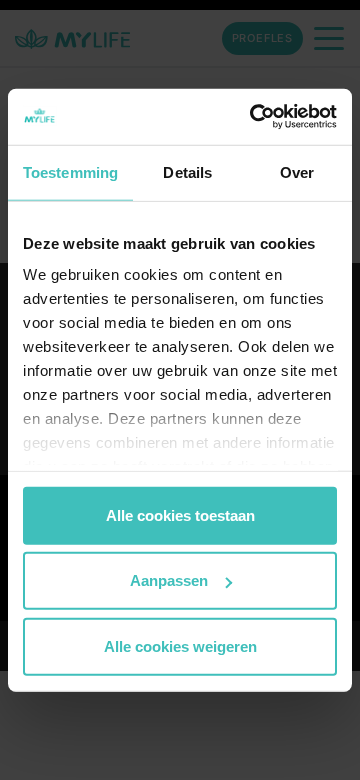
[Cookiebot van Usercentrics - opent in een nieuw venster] (254, 117)
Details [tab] (187, 171)
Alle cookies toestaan (180, 514)
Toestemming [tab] (70, 171)
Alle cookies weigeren (180, 645)
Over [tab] (297, 171)
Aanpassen (169, 580)
